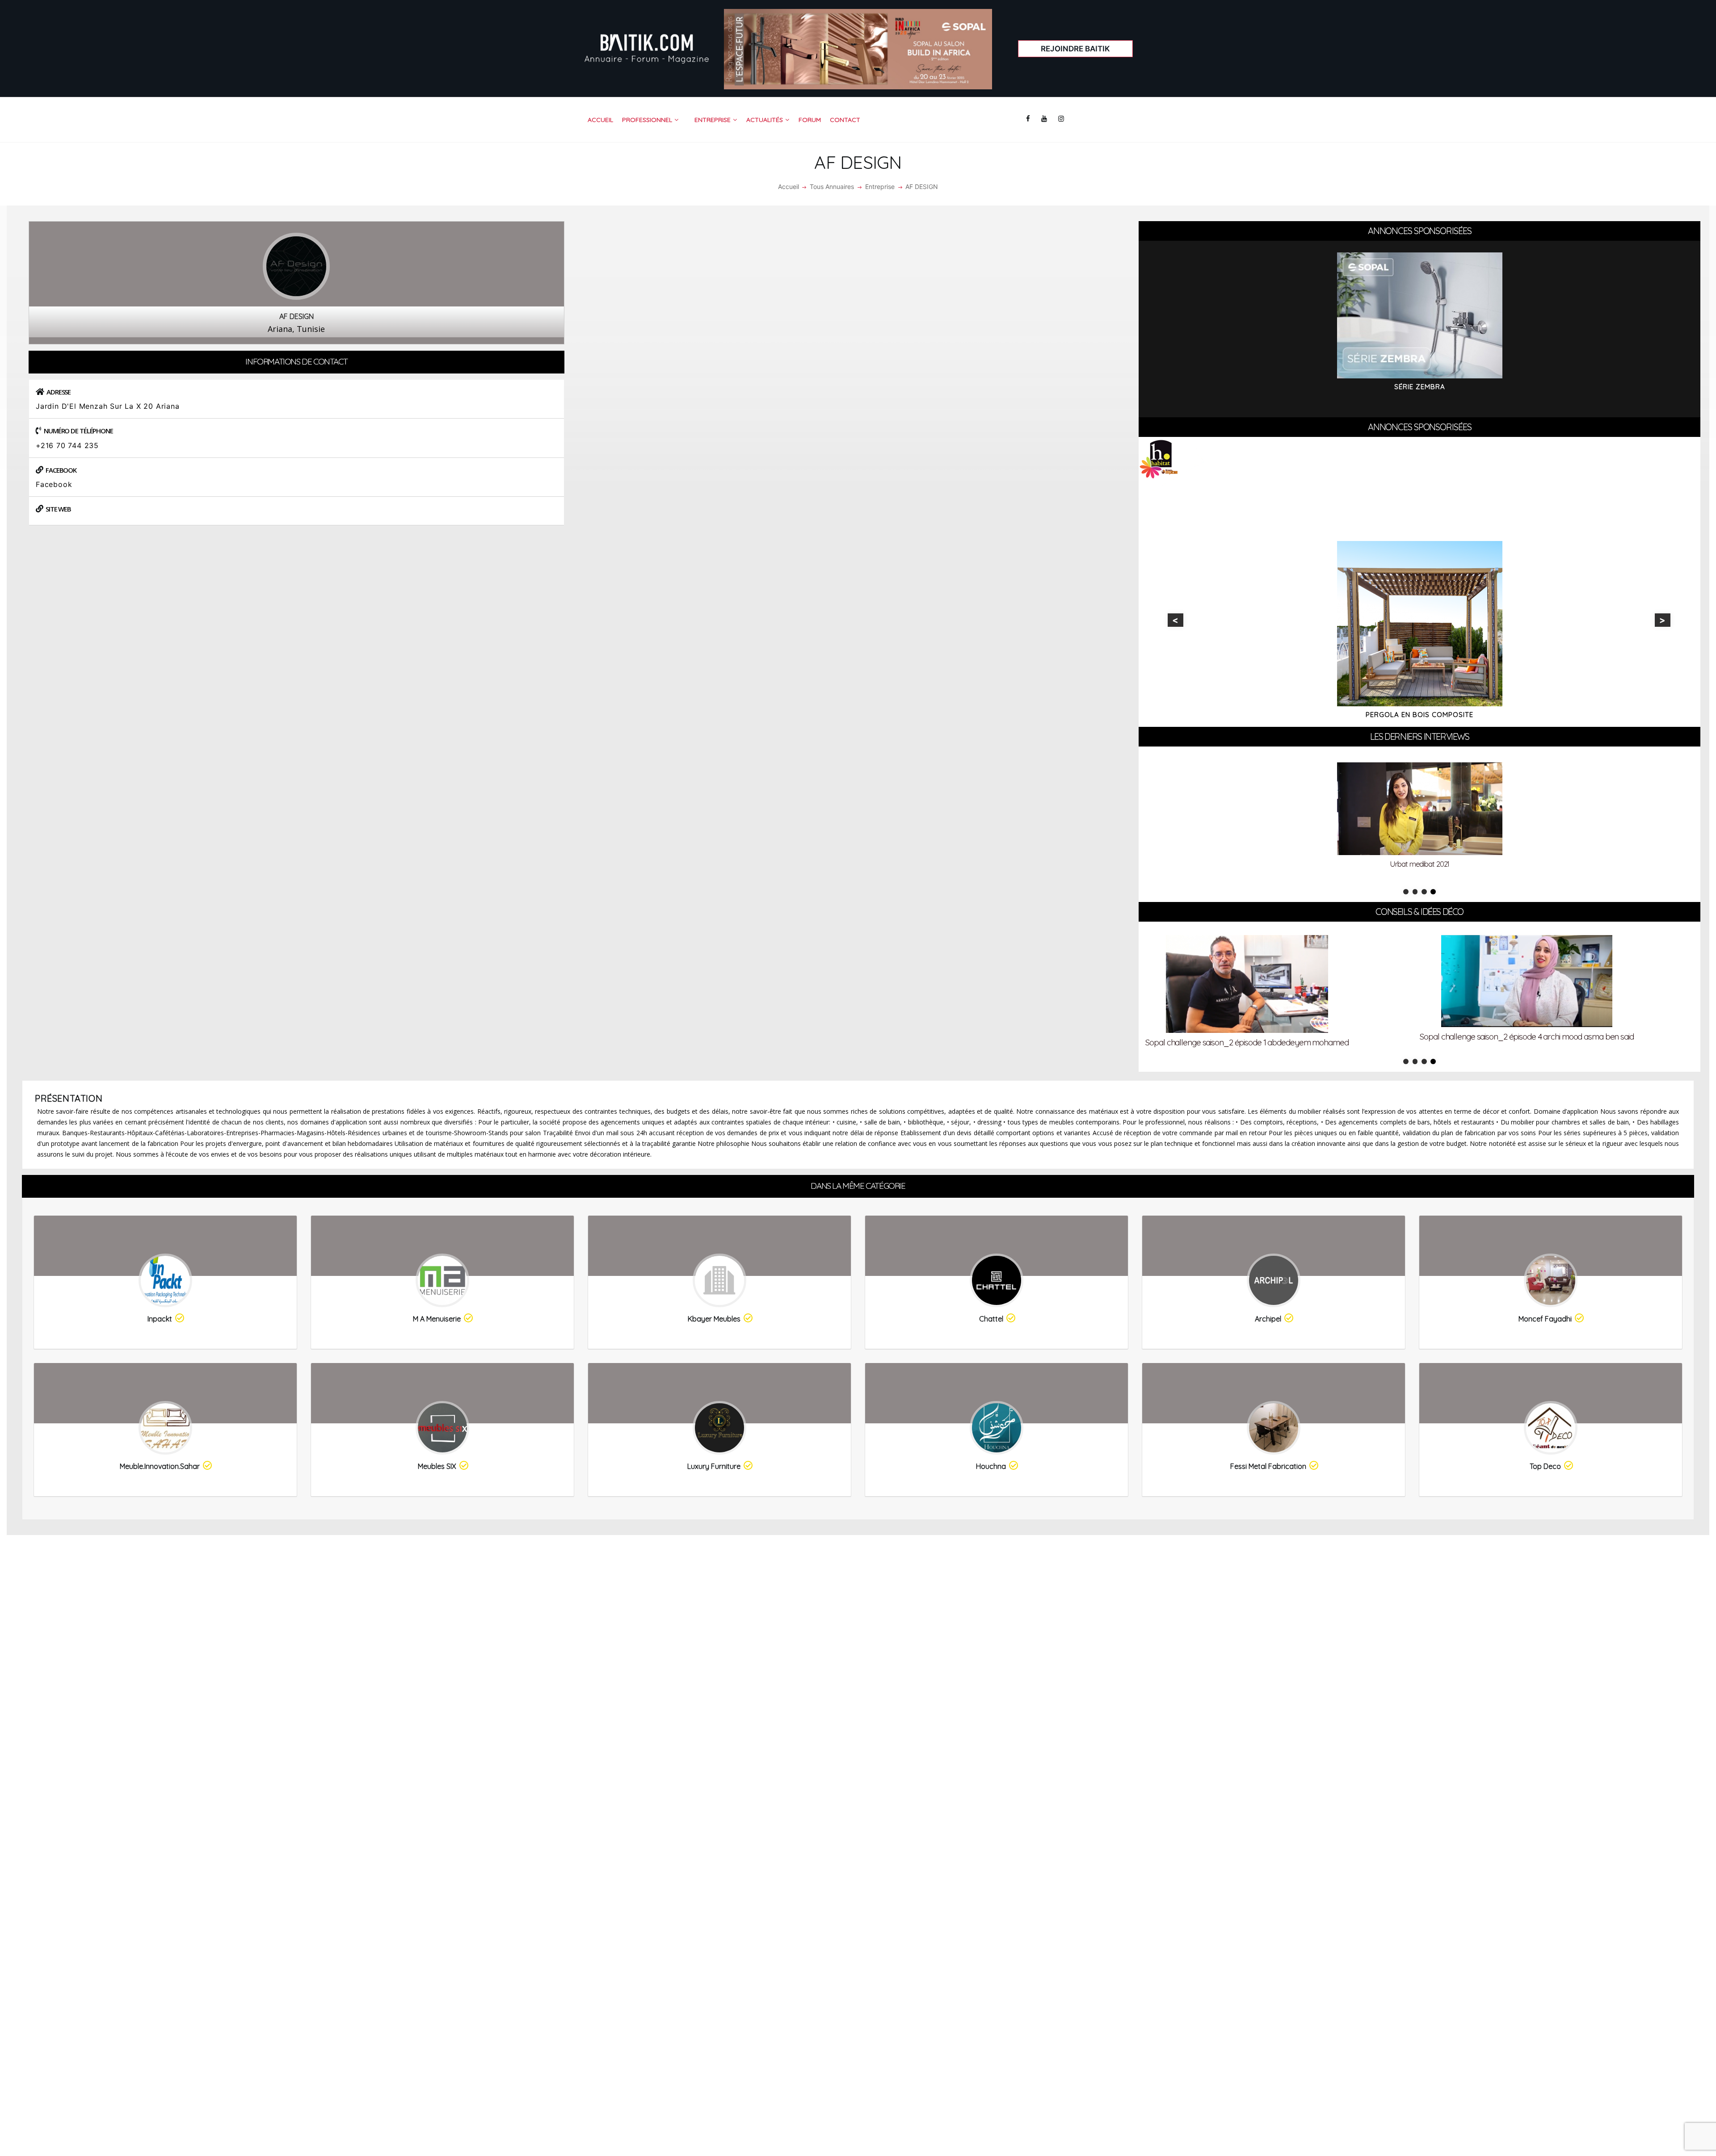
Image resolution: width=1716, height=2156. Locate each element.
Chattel (991, 1319)
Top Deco (1545, 1466)
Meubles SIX (437, 1466)
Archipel (1268, 1319)
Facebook (54, 484)
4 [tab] (1433, 892)
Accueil (789, 187)
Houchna (991, 1466)
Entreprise (880, 187)
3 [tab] (1424, 892)
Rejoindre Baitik (1075, 49)
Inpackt (160, 1319)
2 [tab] (1415, 892)
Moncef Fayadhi (1545, 1319)
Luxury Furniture (714, 1466)
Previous (1176, 620)
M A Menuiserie (437, 1319)
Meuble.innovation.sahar (160, 1466)
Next (1663, 620)
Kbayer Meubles (714, 1319)
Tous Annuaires (832, 187)
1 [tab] (1406, 892)
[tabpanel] (1419, 821)
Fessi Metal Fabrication (1268, 1466)
